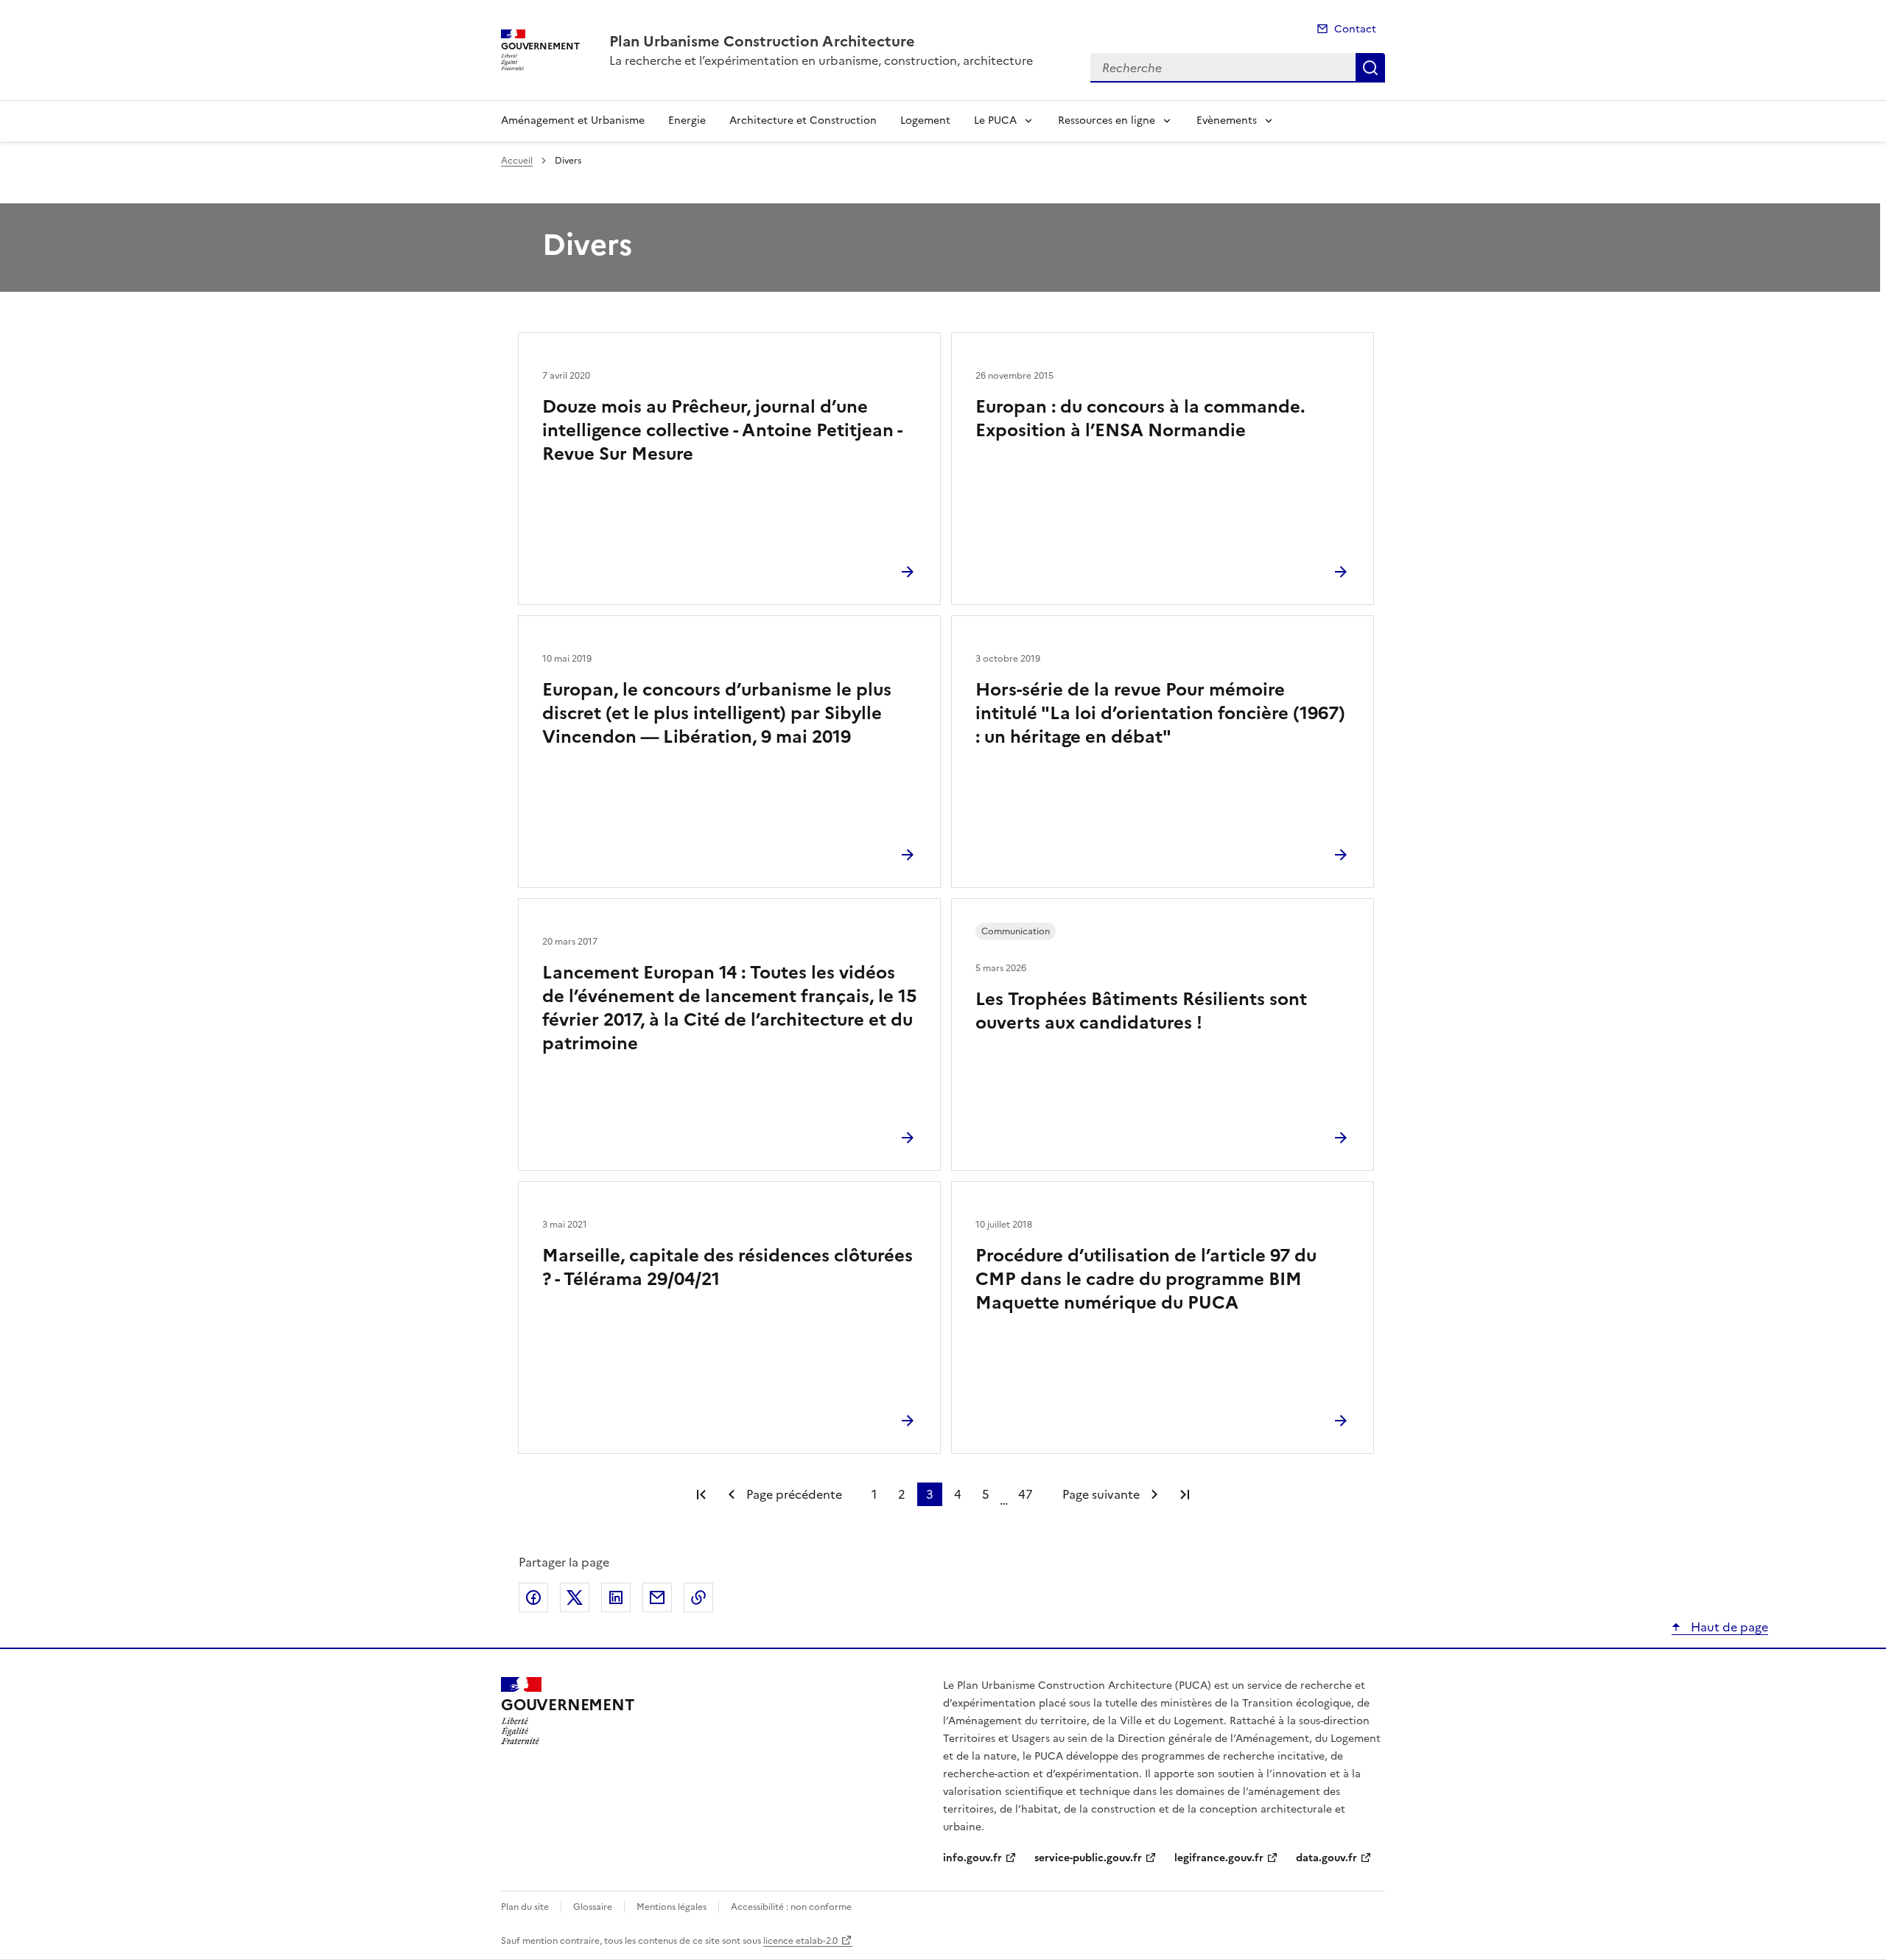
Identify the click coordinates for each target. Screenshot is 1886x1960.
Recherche (1370, 68)
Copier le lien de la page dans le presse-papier (698, 1597)
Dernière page (1185, 1494)
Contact (1355, 29)
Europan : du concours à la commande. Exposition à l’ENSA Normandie (1140, 419)
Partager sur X (575, 1597)
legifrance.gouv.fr (1219, 1858)
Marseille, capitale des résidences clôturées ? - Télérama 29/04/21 (728, 1267)
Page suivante (1101, 1494)
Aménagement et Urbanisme (573, 120)
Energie (687, 120)
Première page (701, 1494)
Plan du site (525, 1907)
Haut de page (1728, 1627)
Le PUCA (995, 120)
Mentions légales (672, 1907)
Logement (925, 120)
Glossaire (593, 1907)
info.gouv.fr (972, 1858)
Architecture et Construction (803, 120)
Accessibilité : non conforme (791, 1907)
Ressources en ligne (1107, 120)
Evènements (1227, 120)
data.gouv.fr (1326, 1858)
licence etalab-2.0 (800, 1941)
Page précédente (794, 1494)
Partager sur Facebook (533, 1597)
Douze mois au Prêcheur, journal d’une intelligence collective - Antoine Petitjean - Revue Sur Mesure (722, 430)
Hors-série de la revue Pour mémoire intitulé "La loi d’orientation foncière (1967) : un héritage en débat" (1160, 713)
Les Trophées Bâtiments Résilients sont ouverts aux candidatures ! (1141, 1011)
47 (1026, 1494)
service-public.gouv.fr (1088, 1858)
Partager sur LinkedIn (616, 1597)
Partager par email (657, 1597)
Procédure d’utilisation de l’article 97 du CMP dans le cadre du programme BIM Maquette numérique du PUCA (1146, 1279)
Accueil (517, 161)
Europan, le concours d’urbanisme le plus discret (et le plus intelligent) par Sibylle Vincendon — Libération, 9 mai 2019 (717, 713)
